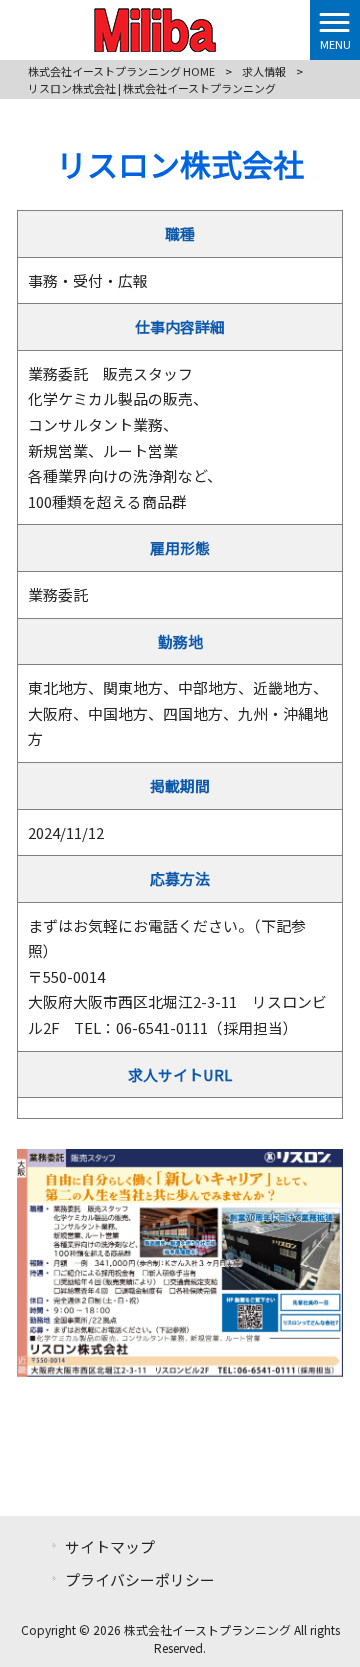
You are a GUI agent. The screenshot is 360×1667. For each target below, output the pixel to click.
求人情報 (264, 71)
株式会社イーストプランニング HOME (121, 71)
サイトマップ (110, 1546)
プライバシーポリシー (140, 1579)
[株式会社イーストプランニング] (155, 27)
